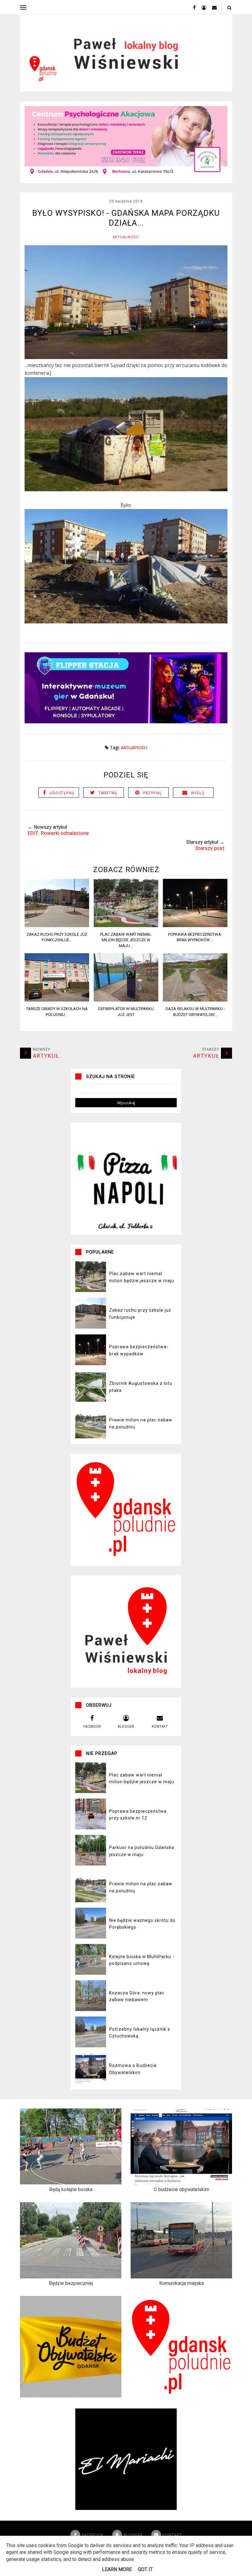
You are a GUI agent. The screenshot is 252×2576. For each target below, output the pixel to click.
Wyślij (198, 793)
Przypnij (153, 793)
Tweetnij (108, 793)
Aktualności (126, 237)
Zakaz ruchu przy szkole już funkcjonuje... (57, 937)
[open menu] (23, 7)
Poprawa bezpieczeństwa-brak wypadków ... (195, 937)
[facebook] (192, 7)
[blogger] (202, 7)
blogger (126, 1726)
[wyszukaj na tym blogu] (229, 8)
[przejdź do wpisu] (57, 925)
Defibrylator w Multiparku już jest (126, 1011)
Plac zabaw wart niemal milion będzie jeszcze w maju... (126, 940)
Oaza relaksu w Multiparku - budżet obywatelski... (195, 1011)
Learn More (117, 2569)
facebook (92, 1726)
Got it (145, 2569)
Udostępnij (62, 793)
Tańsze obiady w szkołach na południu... (57, 1011)
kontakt (160, 1726)
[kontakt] (212, 7)
